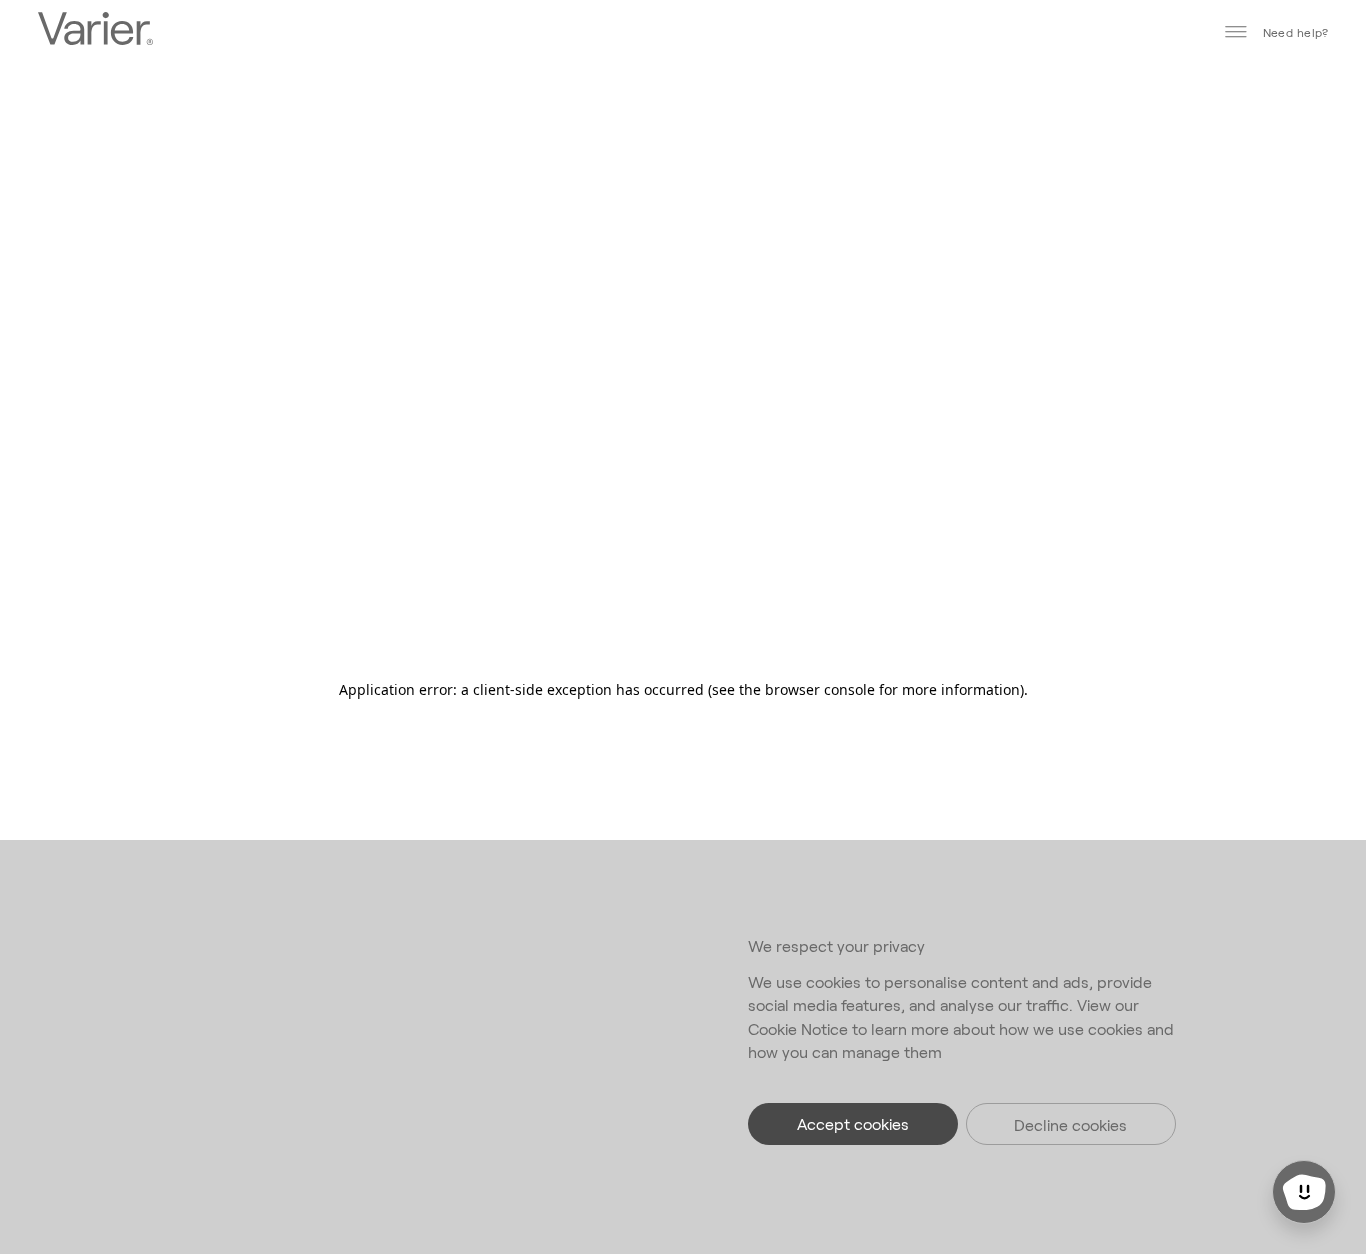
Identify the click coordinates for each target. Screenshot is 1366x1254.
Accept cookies (853, 1123)
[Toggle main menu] (1236, 32)
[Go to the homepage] (95, 31)
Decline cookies (1070, 1124)
